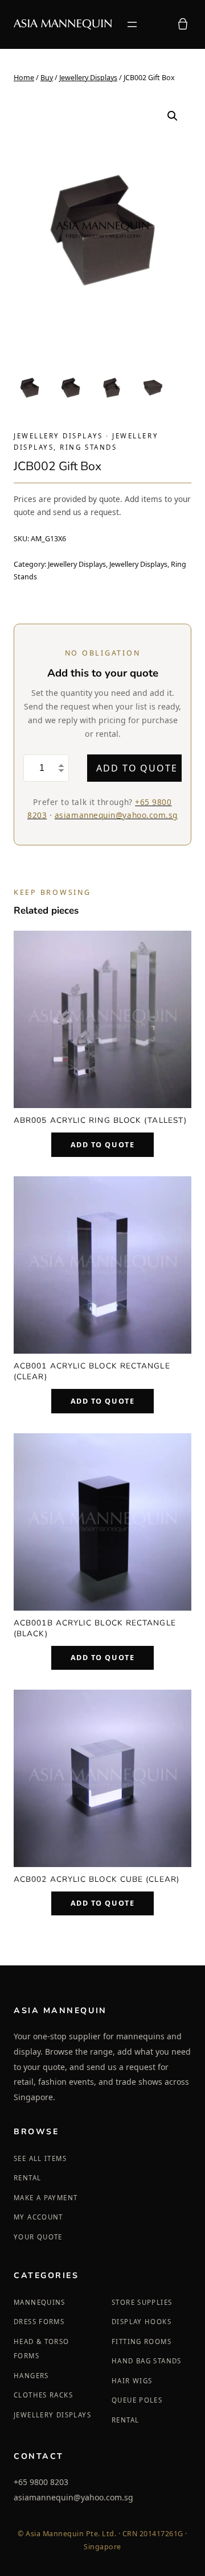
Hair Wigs (132, 2381)
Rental (27, 2178)
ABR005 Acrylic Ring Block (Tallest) (100, 1120)
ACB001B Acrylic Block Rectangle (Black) (95, 1628)
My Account (38, 2217)
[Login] (157, 24)
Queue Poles (137, 2400)
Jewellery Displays (88, 78)
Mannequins (40, 2302)
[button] (173, 116)
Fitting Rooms (142, 2341)
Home (24, 78)
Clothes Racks (43, 2395)
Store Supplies (142, 2302)
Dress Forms (39, 2322)
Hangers (31, 2376)
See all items (40, 2158)
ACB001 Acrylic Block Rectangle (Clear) (92, 1371)
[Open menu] (132, 24)
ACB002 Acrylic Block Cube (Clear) (97, 1879)
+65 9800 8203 (41, 2482)
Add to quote (137, 768)
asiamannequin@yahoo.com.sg (116, 815)
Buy (47, 78)
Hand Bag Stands (147, 2361)
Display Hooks (142, 2322)
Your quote (38, 2237)
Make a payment (46, 2198)
